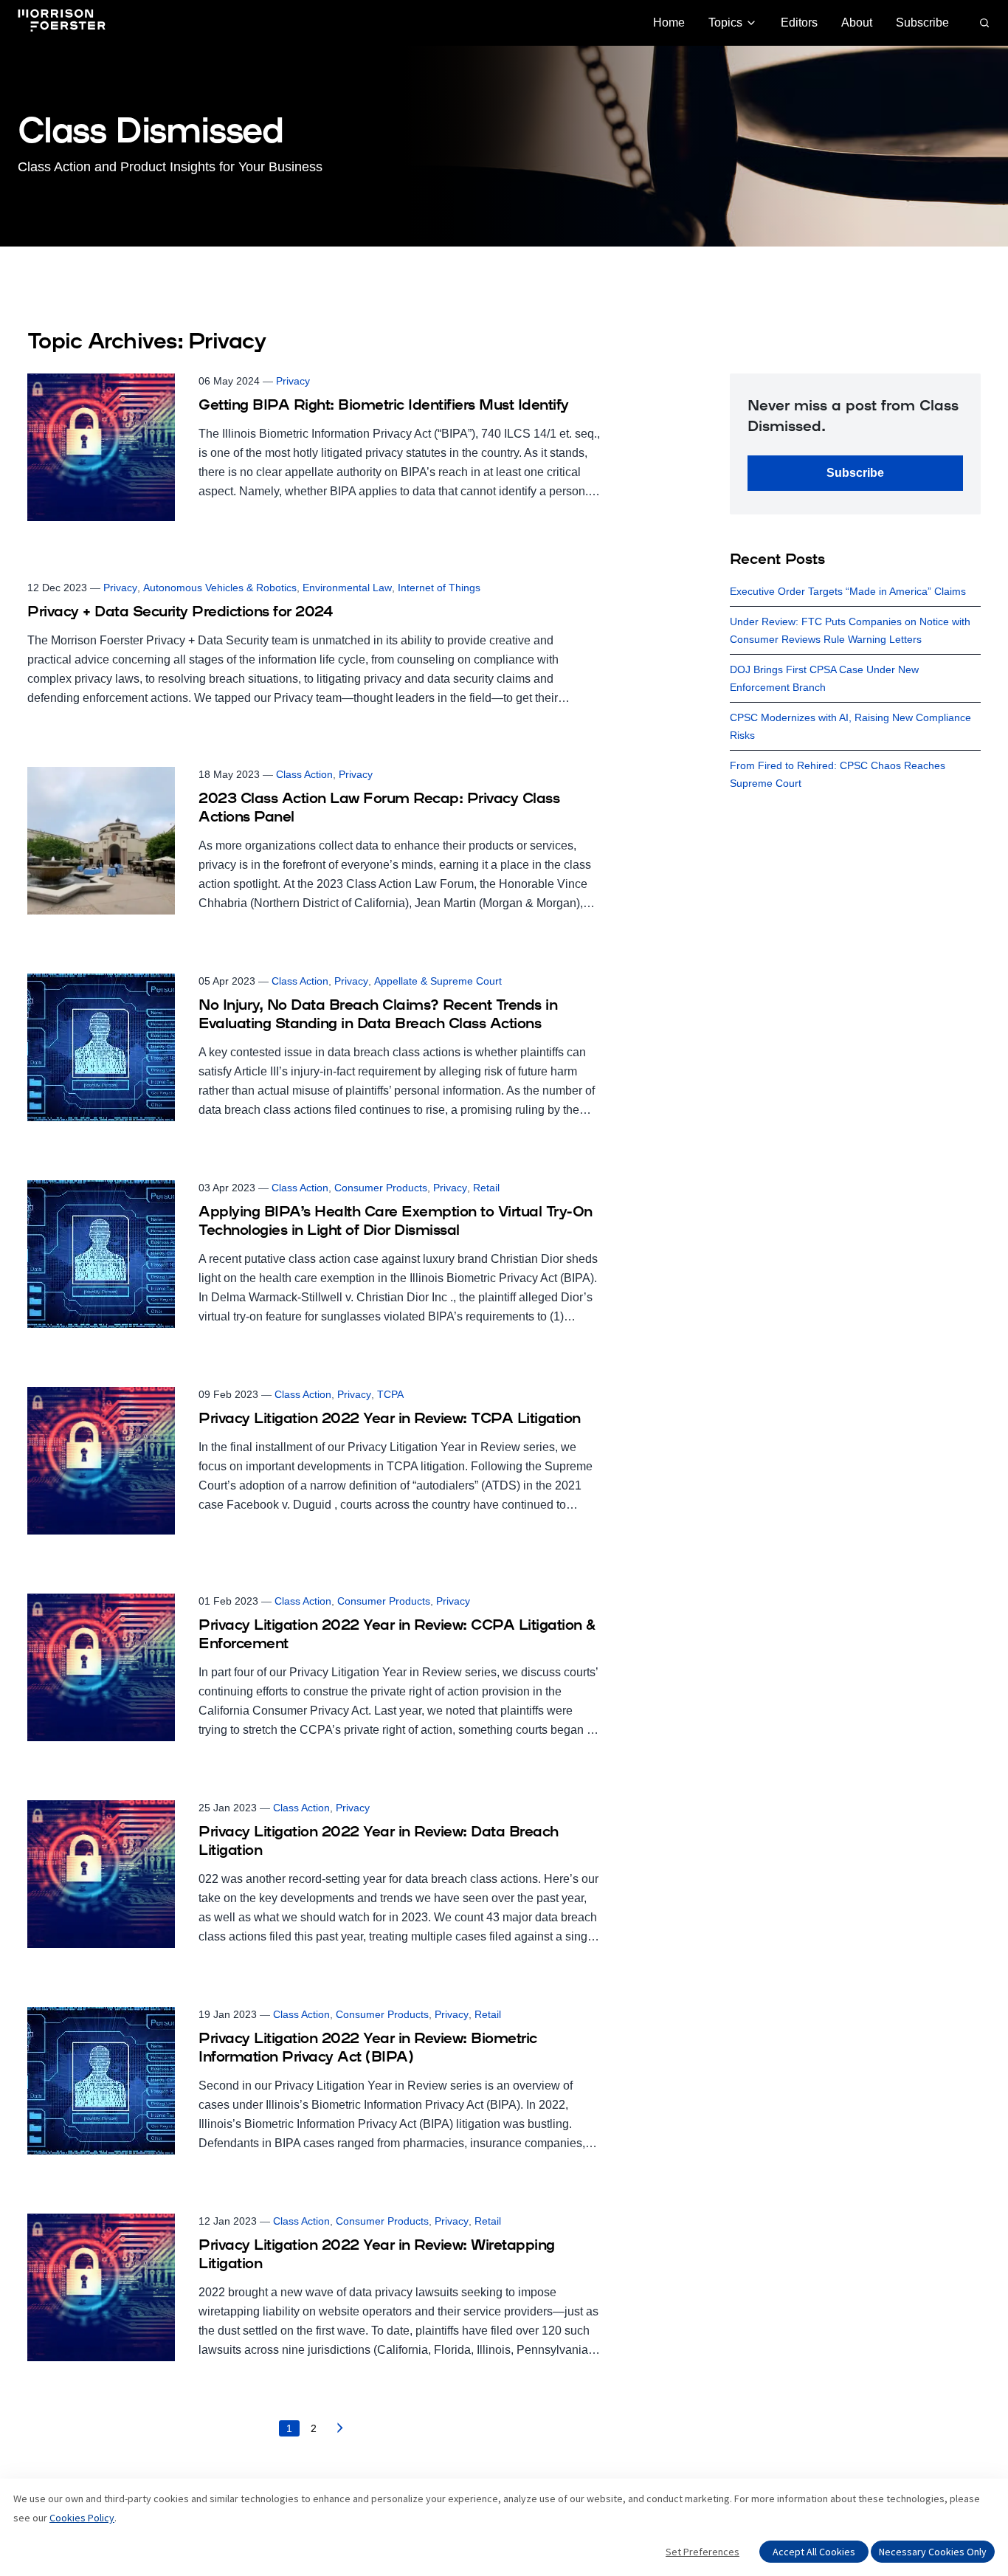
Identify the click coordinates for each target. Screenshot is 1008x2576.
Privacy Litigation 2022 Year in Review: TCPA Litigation (390, 1419)
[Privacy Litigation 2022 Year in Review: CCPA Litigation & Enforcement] (314, 1667)
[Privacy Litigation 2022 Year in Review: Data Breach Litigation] (314, 1874)
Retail (486, 1188)
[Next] (340, 2432)
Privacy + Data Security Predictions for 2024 (180, 613)
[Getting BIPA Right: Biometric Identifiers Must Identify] (314, 447)
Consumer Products (381, 1188)
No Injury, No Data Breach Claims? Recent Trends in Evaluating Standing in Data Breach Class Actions (378, 1015)
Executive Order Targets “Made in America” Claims (848, 591)
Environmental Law (347, 588)
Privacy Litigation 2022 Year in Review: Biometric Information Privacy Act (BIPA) (368, 2049)
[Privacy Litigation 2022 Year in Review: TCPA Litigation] (314, 1461)
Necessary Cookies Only (933, 2552)
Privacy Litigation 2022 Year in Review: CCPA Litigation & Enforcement (397, 1635)
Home (669, 23)
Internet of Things (439, 588)
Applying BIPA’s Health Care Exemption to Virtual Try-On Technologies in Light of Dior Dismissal (396, 1222)
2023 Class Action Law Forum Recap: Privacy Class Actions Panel (379, 809)
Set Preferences (703, 2552)
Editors (799, 23)
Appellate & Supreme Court (438, 981)
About (857, 23)
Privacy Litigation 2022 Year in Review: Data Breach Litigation (379, 1842)
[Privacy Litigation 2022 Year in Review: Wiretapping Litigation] (314, 2287)
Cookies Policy (82, 2518)
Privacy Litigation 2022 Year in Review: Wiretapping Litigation (377, 2255)
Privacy (293, 381)
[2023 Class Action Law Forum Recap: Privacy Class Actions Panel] (314, 841)
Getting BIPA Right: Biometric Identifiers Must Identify (384, 406)
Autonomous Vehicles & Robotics (220, 588)
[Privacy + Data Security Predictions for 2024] (314, 644)
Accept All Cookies (814, 2552)
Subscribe (922, 23)
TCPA (390, 1394)
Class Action (304, 774)
